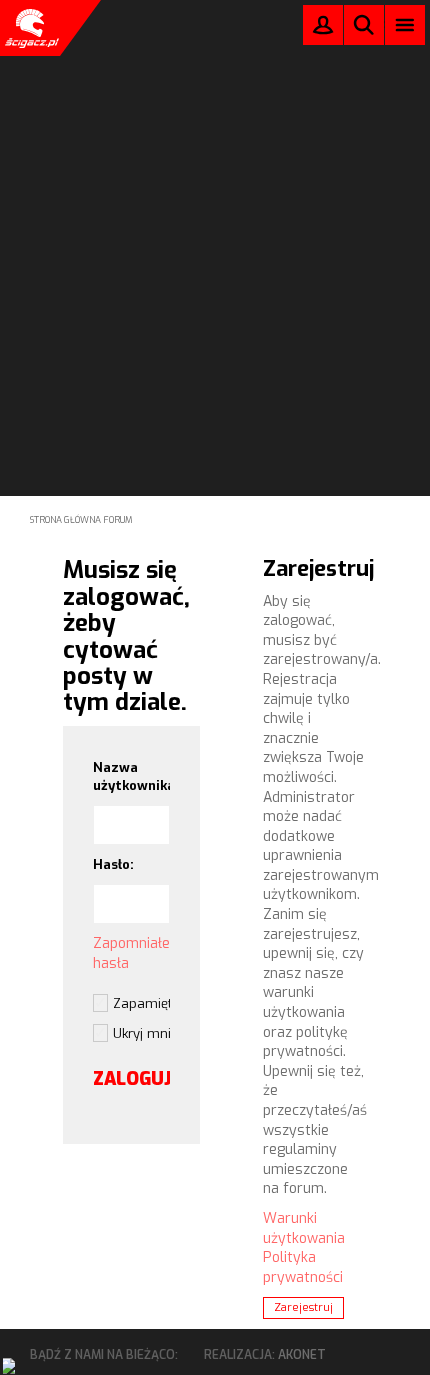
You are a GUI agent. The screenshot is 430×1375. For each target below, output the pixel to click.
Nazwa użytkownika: (131, 776)
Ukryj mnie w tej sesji (141, 1033)
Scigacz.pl (30, 28)
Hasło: (113, 864)
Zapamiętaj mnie (141, 1003)
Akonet (302, 1355)
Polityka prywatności (303, 1267)
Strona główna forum (81, 520)
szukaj (364, 24)
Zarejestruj (303, 1307)
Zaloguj (323, 29)
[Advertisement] (215, 221)
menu (405, 24)
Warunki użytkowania (304, 1228)
